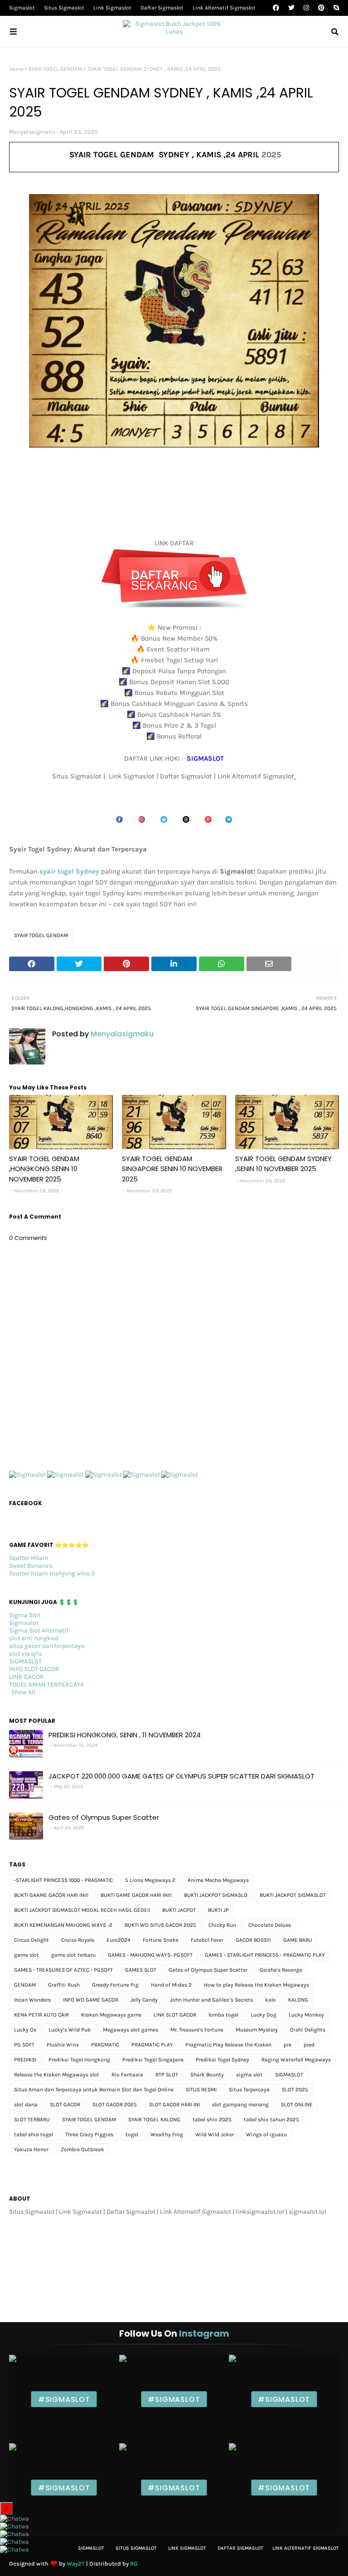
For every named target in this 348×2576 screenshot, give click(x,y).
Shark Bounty (207, 2075)
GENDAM (25, 1985)
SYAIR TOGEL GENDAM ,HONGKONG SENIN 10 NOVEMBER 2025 (44, 1169)
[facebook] (276, 8)
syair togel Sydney (69, 871)
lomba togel (223, 2015)
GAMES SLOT (141, 1970)
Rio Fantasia (127, 2075)
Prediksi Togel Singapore (153, 2060)
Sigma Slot (25, 1615)
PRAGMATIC (105, 2045)
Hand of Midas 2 (171, 1985)
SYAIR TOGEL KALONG (154, 2119)
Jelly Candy (144, 2000)
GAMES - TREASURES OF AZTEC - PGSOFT (63, 1970)
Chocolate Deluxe (270, 1925)
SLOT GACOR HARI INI (174, 2105)
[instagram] (306, 8)
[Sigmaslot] (27, 1475)
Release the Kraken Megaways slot (57, 2075)
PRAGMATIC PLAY (152, 2045)
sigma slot (249, 2075)
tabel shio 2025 (212, 2119)
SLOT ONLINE (297, 2105)
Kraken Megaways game (111, 2015)
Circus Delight (31, 1940)
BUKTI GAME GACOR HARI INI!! (136, 1895)
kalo (271, 2000)
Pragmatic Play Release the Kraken (228, 2045)
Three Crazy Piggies (89, 2134)
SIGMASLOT (25, 1661)
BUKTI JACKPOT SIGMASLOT (293, 1895)
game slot (27, 1955)
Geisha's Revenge (281, 1970)
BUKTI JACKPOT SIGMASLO (216, 1895)
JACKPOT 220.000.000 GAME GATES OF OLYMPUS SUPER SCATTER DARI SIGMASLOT (181, 1776)
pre (288, 2045)
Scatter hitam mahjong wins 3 (52, 1573)
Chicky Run (222, 1925)
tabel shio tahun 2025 (271, 2119)
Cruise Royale (78, 1940)
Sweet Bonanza (31, 1566)
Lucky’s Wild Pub (70, 2030)
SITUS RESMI (201, 2090)
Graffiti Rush (64, 1985)
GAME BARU (298, 1940)
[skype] (335, 8)
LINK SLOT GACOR (175, 2015)
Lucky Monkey (306, 2015)
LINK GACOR (27, 1677)
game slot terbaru (73, 1955)
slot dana (26, 2105)
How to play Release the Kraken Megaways (256, 1985)
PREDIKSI (25, 2060)
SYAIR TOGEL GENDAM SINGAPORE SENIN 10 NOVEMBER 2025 (172, 1169)
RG (134, 2564)
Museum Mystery (257, 2030)
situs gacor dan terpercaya (47, 1646)
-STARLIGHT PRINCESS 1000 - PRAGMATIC (63, 1880)
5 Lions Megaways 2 (150, 1880)
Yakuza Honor (31, 2149)
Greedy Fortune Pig (115, 1985)
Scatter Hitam (29, 1558)
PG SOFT (24, 2045)
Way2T (76, 2564)
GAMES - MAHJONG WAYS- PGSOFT (150, 1955)
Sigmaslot (22, 8)
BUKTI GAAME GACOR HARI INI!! (51, 1895)
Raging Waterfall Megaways (296, 2060)
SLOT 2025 (295, 2090)
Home (16, 69)
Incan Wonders (32, 2000)
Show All (23, 1692)
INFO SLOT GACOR (34, 1669)
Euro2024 (118, 1940)
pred (309, 2045)
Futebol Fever (207, 1940)
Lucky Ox (25, 2030)
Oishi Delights (308, 2030)
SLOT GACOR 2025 (115, 2105)
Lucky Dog (263, 2015)
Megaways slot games (130, 2030)
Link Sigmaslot (112, 8)
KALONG (298, 2000)
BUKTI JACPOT (179, 1910)
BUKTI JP (218, 1910)
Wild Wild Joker (215, 2134)
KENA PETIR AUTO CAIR (41, 2015)
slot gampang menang (240, 2105)
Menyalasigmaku (32, 132)
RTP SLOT (167, 2075)
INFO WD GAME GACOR (91, 2000)
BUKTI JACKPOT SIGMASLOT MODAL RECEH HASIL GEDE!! (82, 1910)
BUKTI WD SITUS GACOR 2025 (160, 1925)
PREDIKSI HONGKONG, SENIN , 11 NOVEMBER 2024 (125, 1735)
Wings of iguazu (266, 2134)
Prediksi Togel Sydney (222, 2060)
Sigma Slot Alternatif (39, 1631)
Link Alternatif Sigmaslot (224, 8)
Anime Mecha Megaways (218, 1880)
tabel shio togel (34, 2134)
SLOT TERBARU (32, 2119)
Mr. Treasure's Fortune (197, 2030)
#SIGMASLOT (64, 2399)
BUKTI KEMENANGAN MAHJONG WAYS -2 (63, 1925)
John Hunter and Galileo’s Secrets (211, 2000)
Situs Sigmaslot (64, 8)
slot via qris (26, 1654)
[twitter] (291, 8)
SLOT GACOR (65, 2105)
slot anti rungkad (34, 1638)
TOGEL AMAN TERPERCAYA (46, 1684)
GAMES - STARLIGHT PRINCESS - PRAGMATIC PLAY (265, 1955)
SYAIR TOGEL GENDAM (55, 69)
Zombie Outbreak (82, 2149)
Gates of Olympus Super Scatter (104, 1817)
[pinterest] (321, 8)
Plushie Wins (63, 2045)
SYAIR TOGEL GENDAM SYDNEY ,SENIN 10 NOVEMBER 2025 (283, 1164)
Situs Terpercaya (249, 2090)
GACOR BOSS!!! (253, 1940)
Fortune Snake (161, 1940)
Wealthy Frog (167, 2134)
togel (132, 2134)
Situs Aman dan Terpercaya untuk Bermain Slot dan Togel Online (94, 2090)
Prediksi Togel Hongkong (79, 2060)
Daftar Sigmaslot (162, 8)
